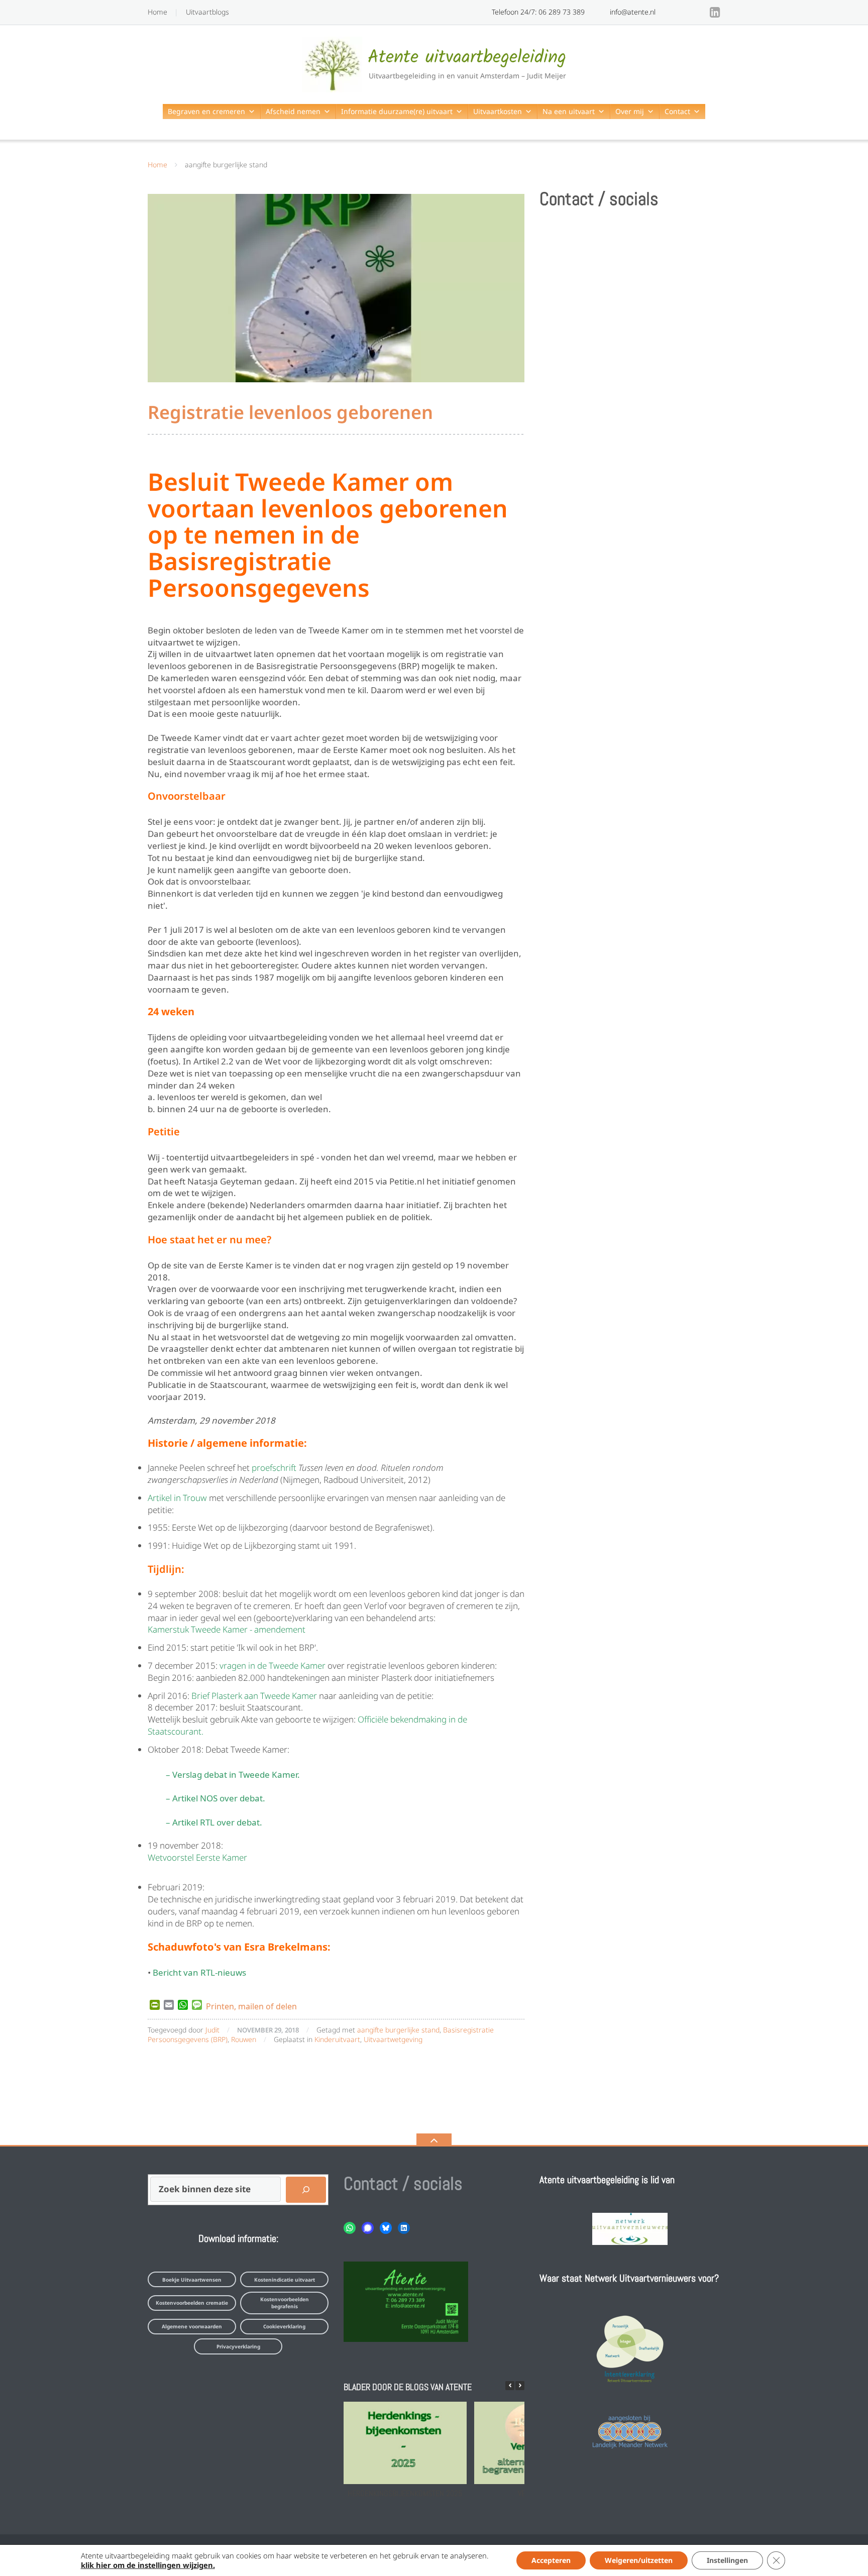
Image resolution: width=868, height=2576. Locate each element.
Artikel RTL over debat (216, 1821)
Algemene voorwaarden (192, 2326)
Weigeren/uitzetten (639, 2560)
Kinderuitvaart (337, 2039)
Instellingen (727, 2560)
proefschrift (275, 1468)
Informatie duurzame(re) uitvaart (397, 111)
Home (157, 12)
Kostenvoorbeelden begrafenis (285, 2303)
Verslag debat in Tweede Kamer (235, 1774)
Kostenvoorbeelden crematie (192, 2303)
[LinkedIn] (715, 12)
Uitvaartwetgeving (393, 2039)
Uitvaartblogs (207, 12)
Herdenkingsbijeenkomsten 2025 (405, 2493)
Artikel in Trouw (177, 1498)
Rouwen (244, 2039)
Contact (677, 111)
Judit (212, 2030)
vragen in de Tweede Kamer (273, 1666)
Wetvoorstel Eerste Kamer (197, 1857)
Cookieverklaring (284, 2326)
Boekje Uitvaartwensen (192, 2280)
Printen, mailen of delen (251, 2005)
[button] (520, 2386)
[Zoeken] (306, 2190)
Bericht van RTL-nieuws (199, 1971)
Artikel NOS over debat (218, 1797)
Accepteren (551, 2560)
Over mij (630, 111)
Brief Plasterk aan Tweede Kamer (254, 1696)
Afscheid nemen (293, 111)
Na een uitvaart (569, 111)
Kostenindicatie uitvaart (285, 2280)
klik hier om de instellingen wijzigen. (148, 2565)
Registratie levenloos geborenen (290, 412)
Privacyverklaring (238, 2346)
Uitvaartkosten (498, 111)
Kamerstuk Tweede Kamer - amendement (227, 1629)
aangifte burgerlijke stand (398, 2030)
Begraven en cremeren (206, 111)
